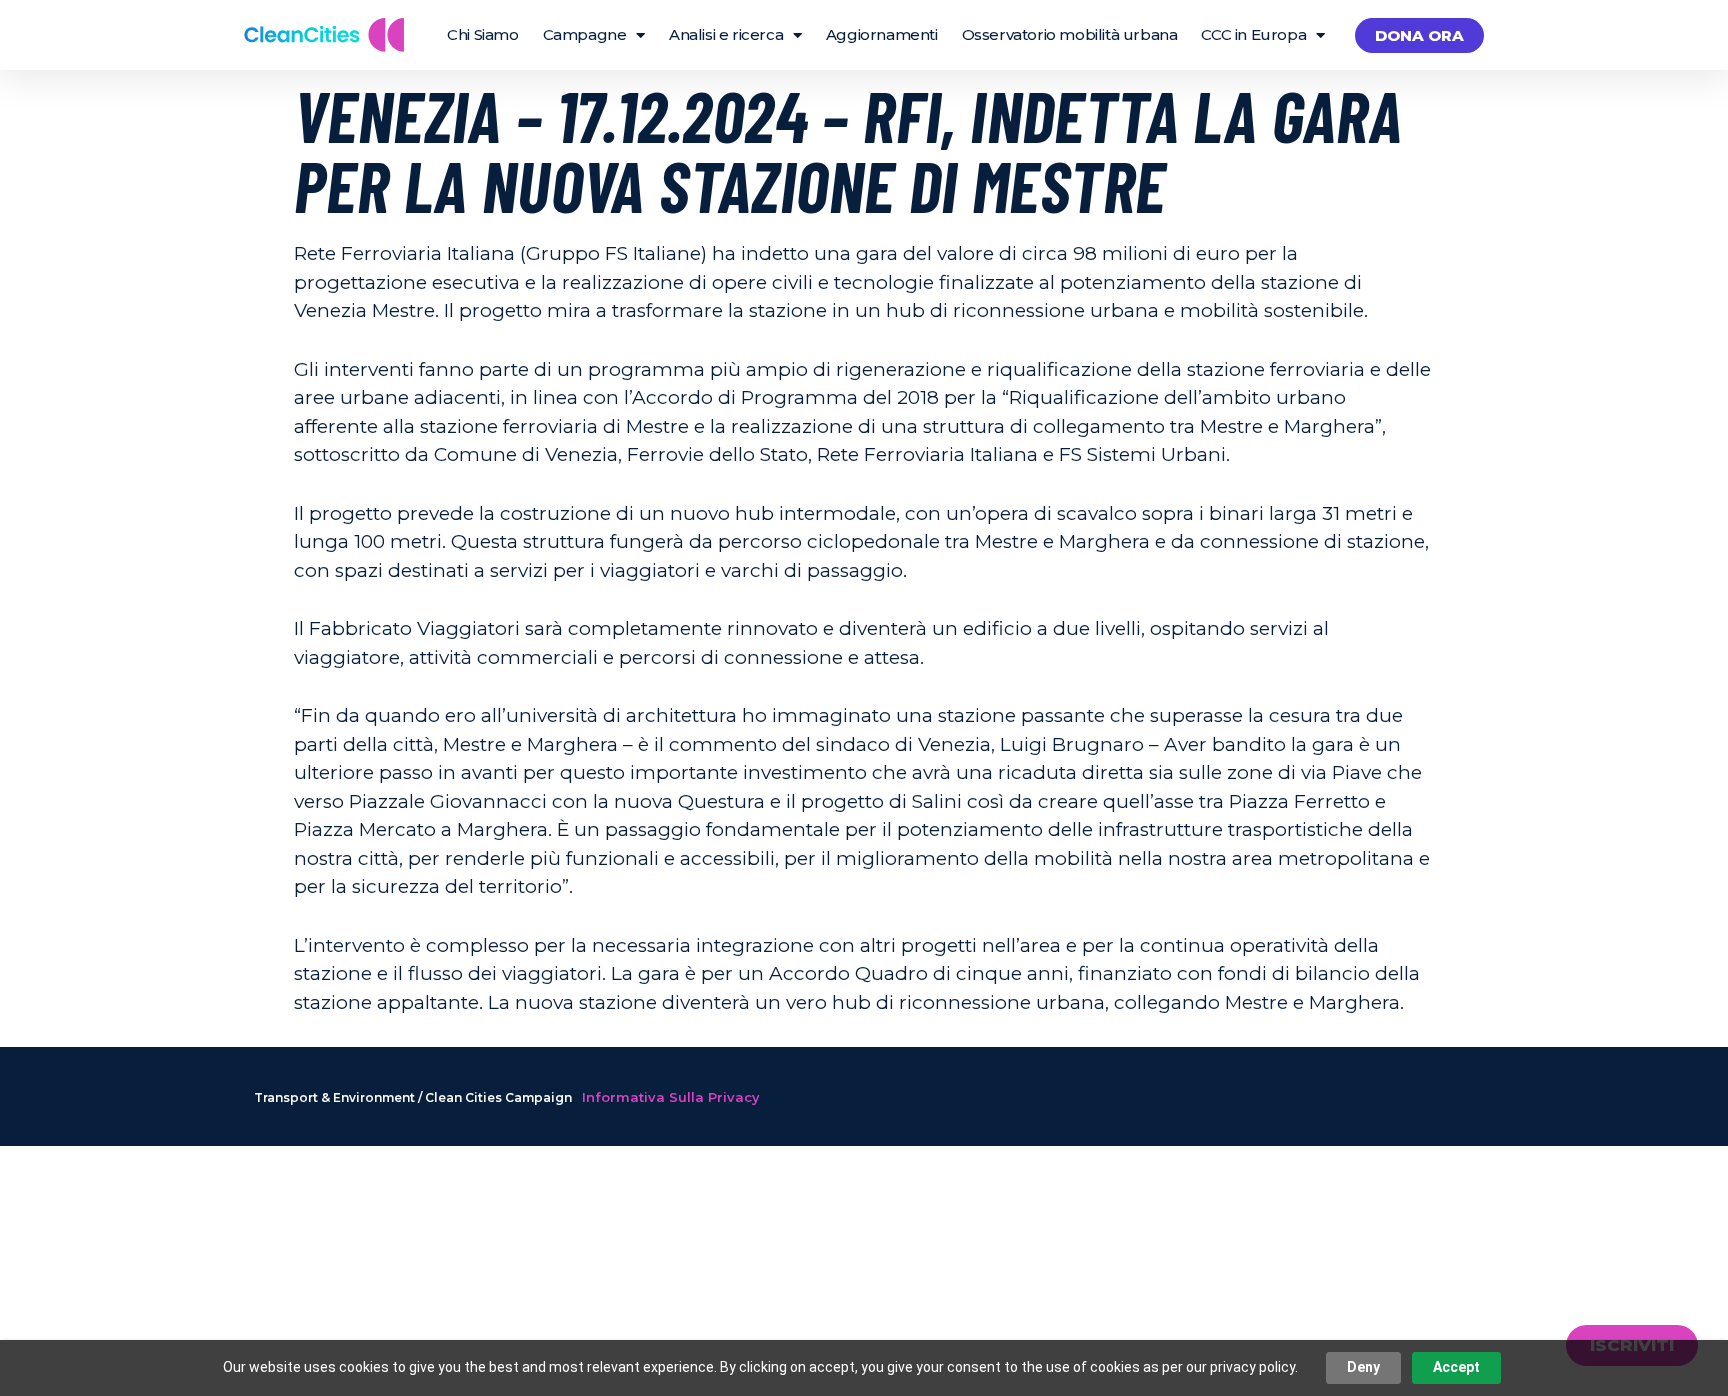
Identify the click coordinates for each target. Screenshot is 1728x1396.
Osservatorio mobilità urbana (1070, 34)
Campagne (585, 34)
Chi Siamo (482, 34)
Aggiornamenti (882, 34)
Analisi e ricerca (726, 34)
